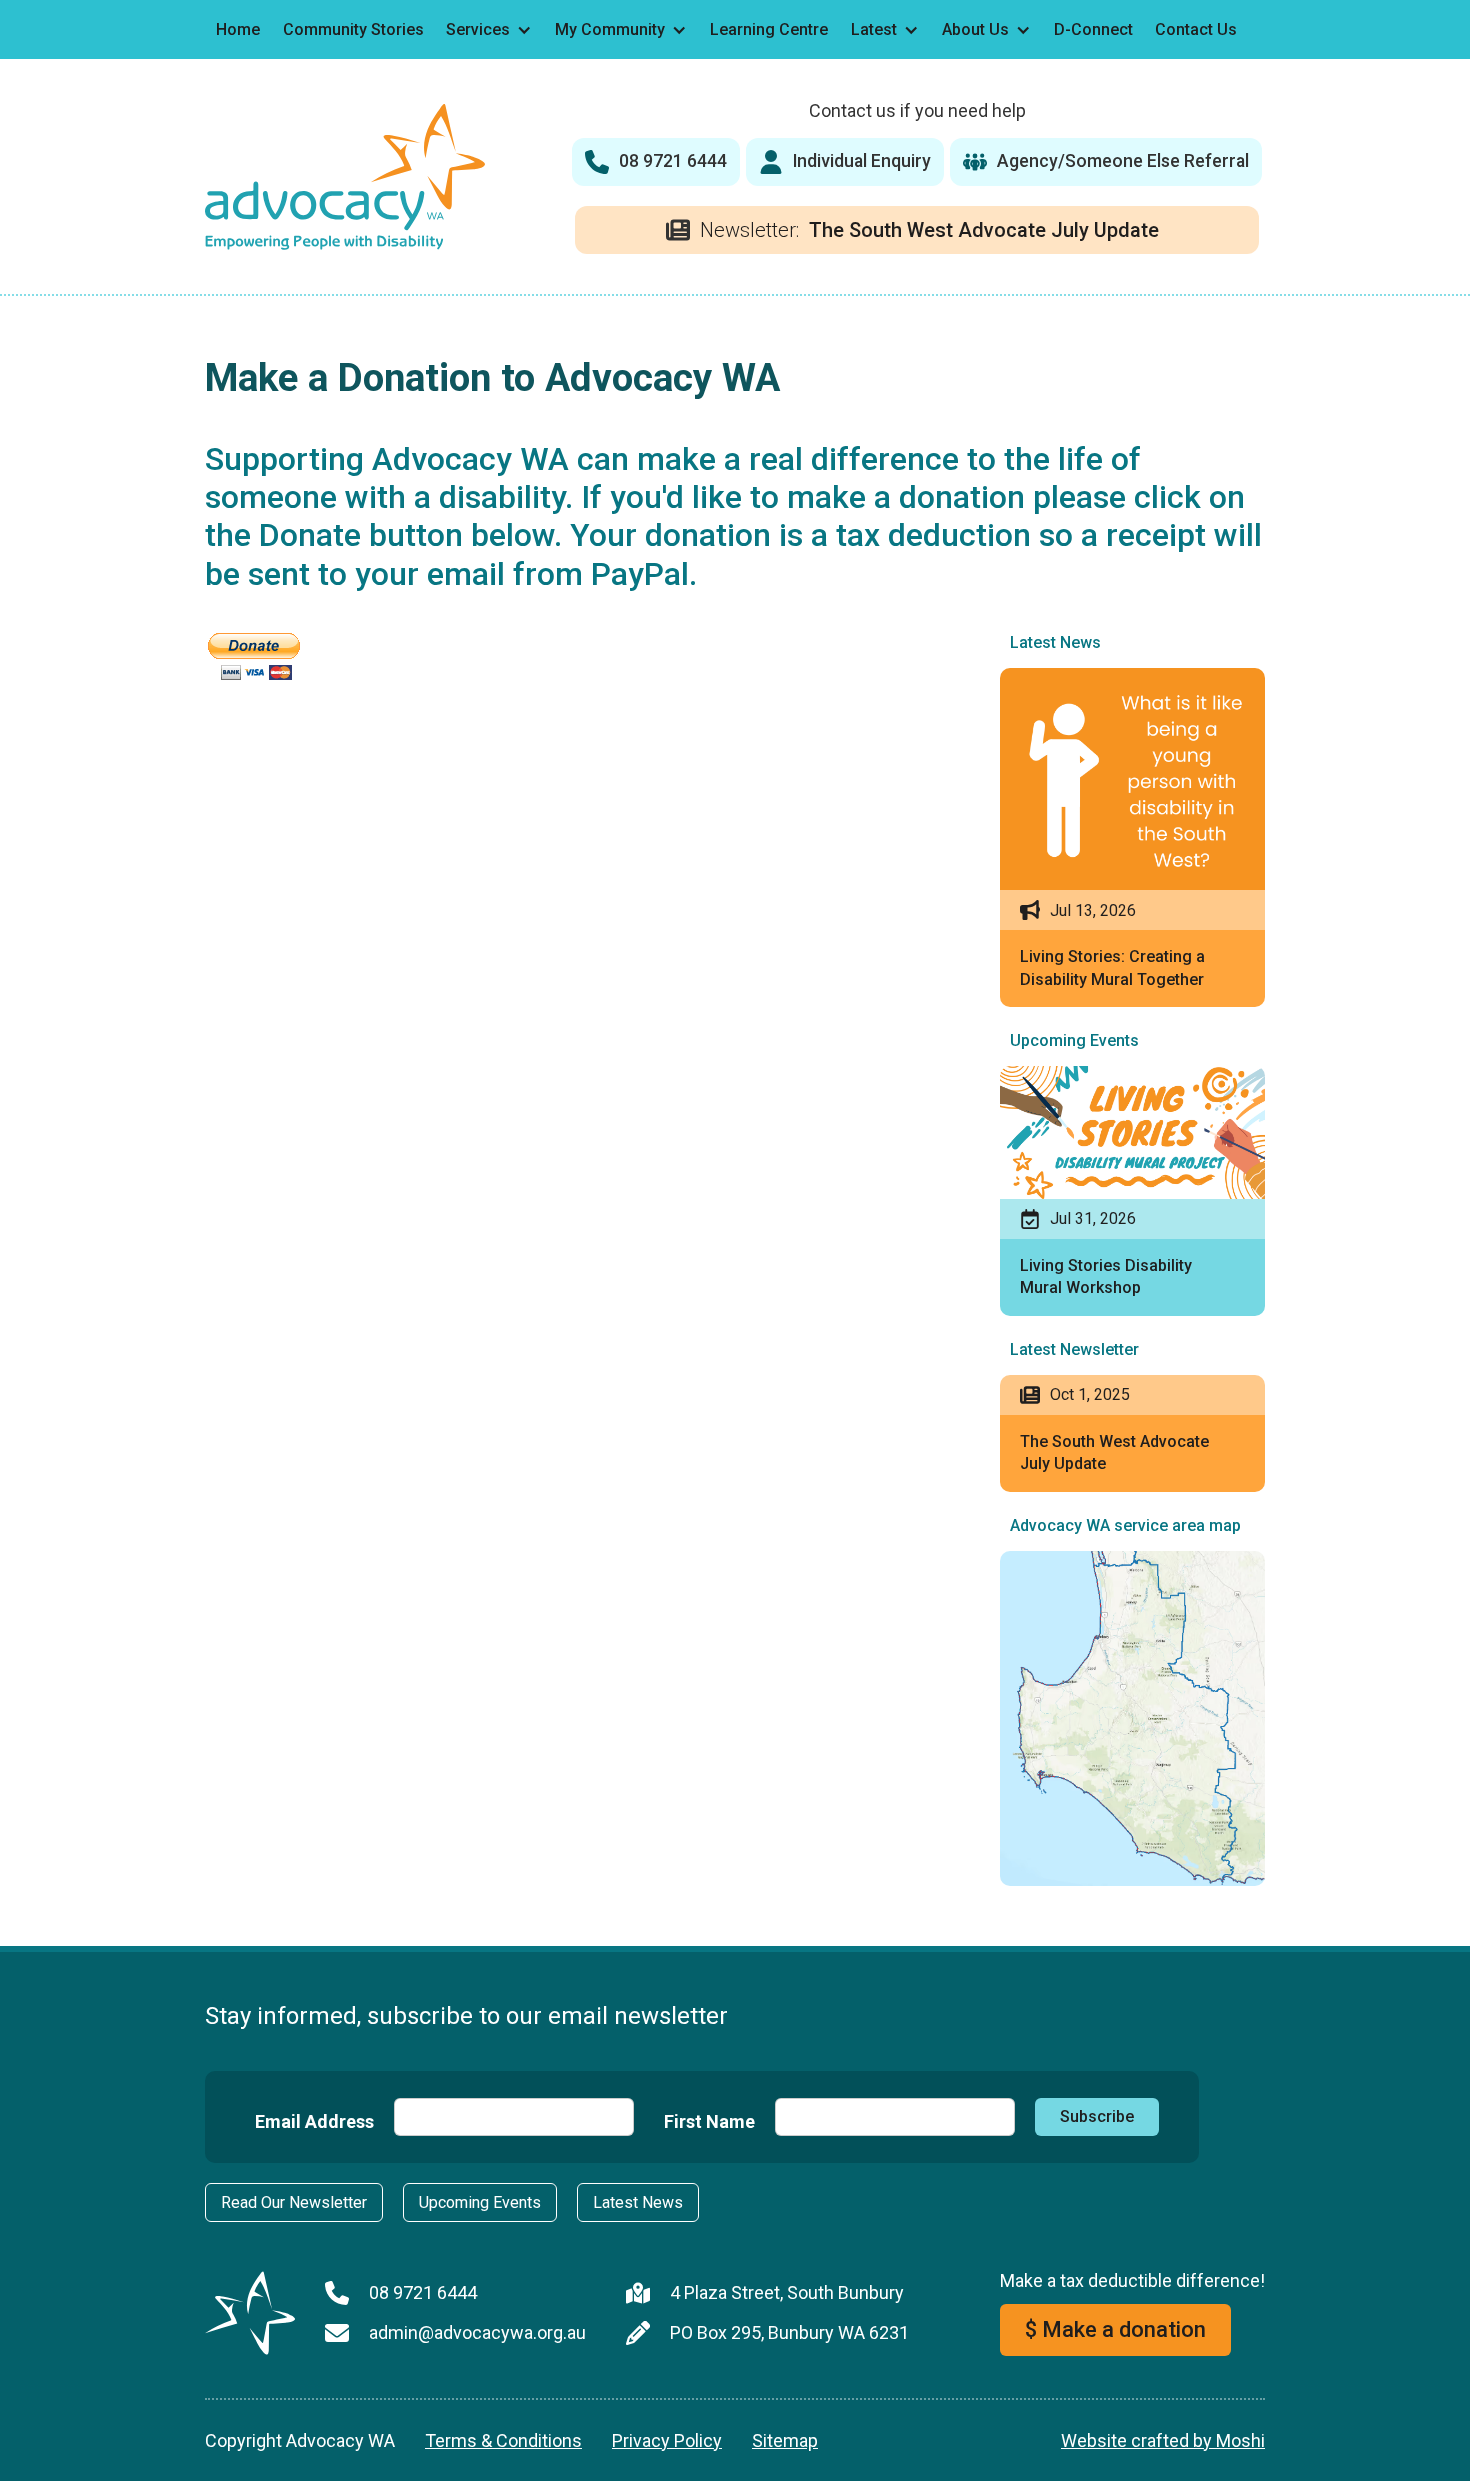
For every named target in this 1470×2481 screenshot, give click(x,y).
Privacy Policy (667, 2440)
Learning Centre (769, 29)
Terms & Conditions (503, 2440)
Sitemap (785, 2440)
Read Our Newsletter (294, 2202)
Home (238, 29)
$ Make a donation (1115, 2329)
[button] (489, 29)
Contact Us (1196, 29)
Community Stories (353, 29)
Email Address (314, 2121)
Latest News (638, 2202)
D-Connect (1093, 29)
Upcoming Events (480, 2202)
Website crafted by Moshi (1163, 2440)
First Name (709, 2121)
